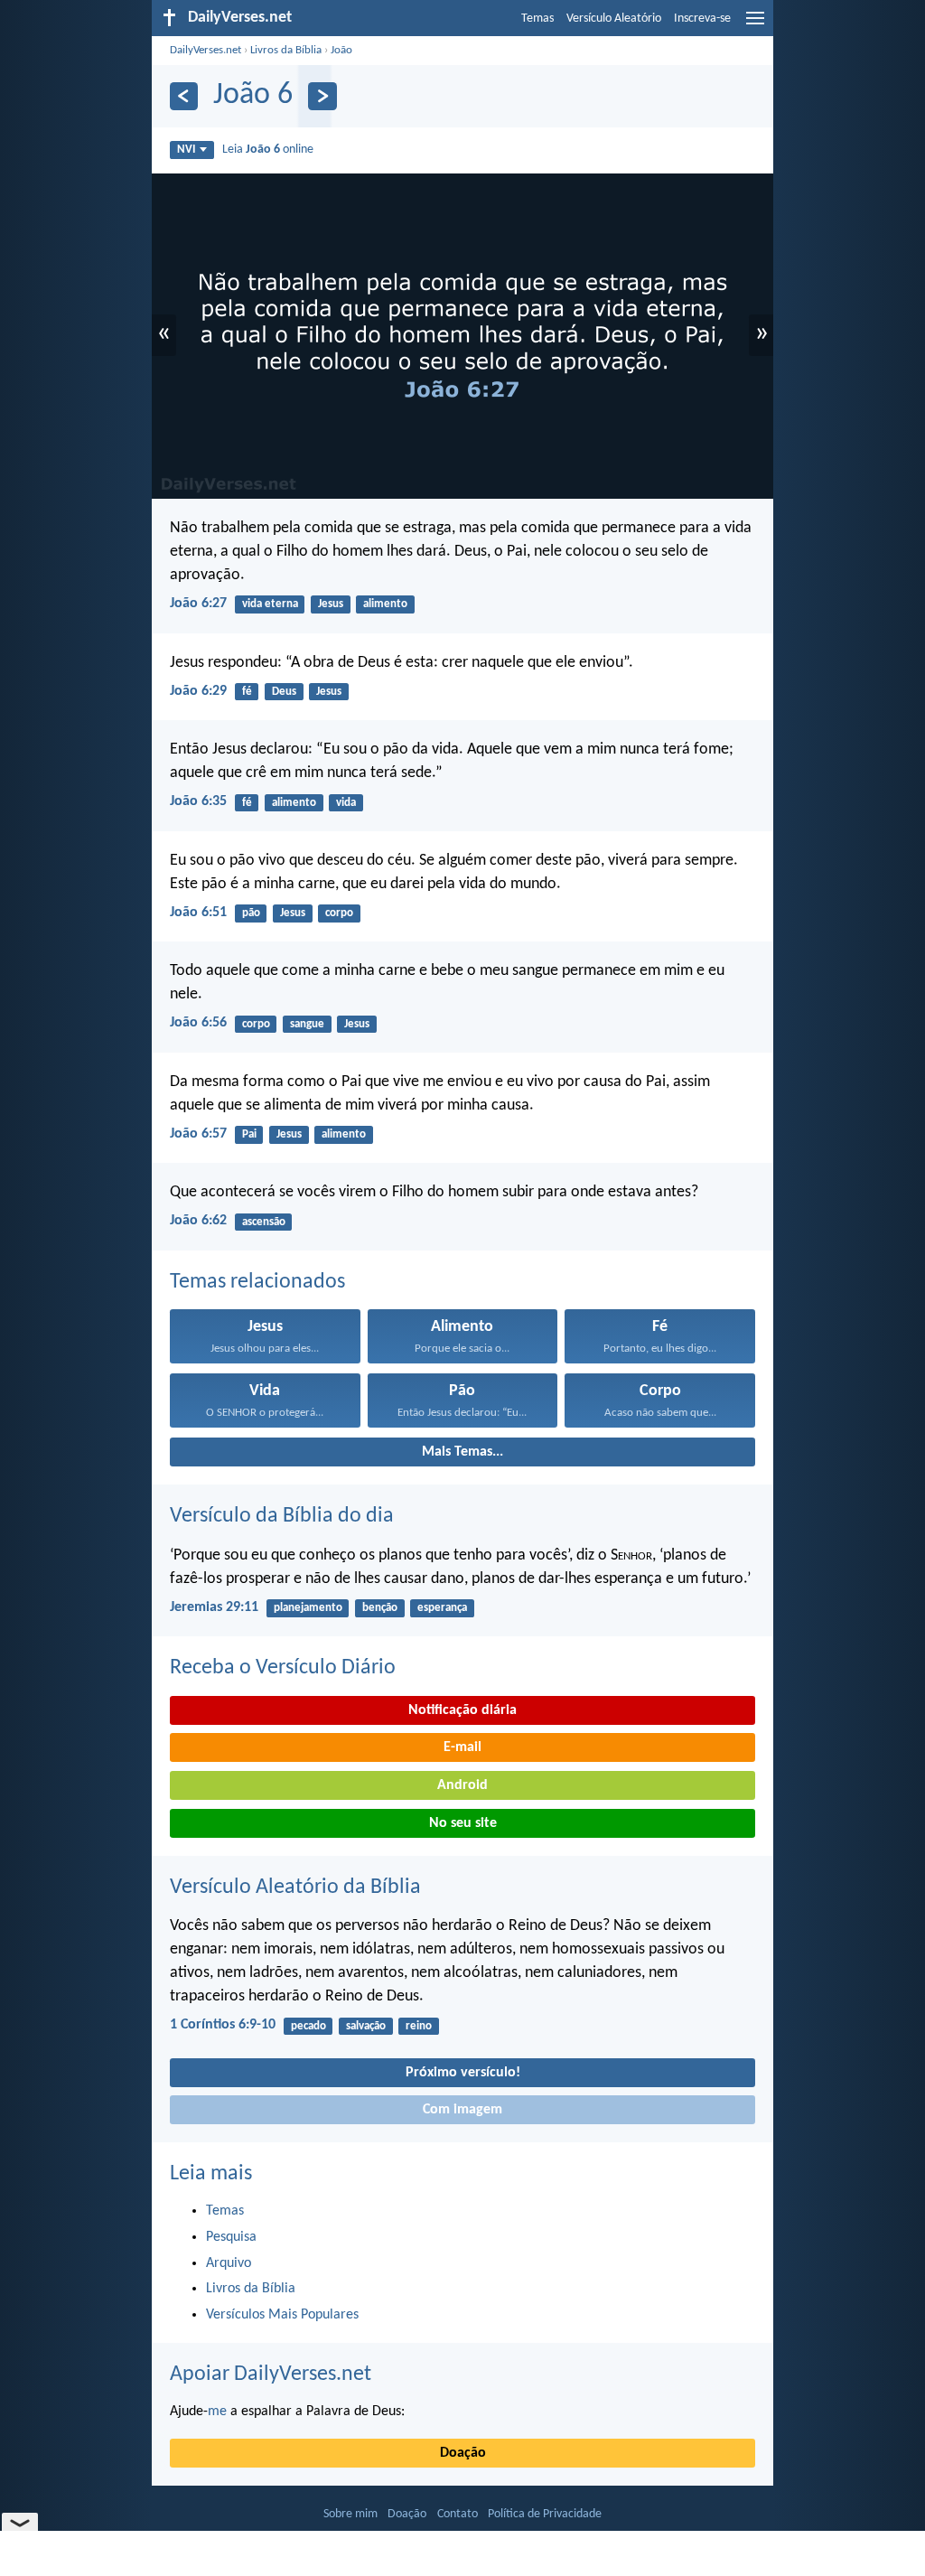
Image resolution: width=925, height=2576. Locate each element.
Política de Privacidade (545, 2514)
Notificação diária (462, 1710)
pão (251, 913)
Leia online (268, 150)
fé (247, 692)
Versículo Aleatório (614, 19)
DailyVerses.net (206, 50)
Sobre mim (350, 2514)
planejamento (308, 1608)
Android (462, 1785)
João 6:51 (198, 913)
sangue (307, 1024)
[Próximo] (322, 96)
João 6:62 (198, 1221)
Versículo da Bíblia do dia (282, 1516)
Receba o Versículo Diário (283, 1668)
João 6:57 (198, 1134)
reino (419, 2026)
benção (380, 1608)
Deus (284, 692)
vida (346, 803)
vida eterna (270, 604)
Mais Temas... (462, 1452)
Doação (463, 2453)
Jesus (331, 604)
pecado (308, 2026)
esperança (442, 1608)
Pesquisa (231, 2237)
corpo (339, 913)
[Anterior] (184, 96)
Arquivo (229, 2263)
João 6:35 (198, 801)
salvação (366, 2026)
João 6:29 (198, 691)
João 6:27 (198, 604)
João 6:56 (198, 1023)
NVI (186, 150)
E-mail (462, 1747)
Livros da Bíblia (286, 50)
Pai (249, 1134)
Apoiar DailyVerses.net (271, 2375)
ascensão (264, 1222)
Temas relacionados (257, 1282)
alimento (385, 604)
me (217, 2412)
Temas (537, 19)
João (341, 50)
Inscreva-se (702, 19)
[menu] (755, 25)
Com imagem (462, 2110)
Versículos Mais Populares (282, 2315)
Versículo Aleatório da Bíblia (295, 1888)
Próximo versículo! (463, 2073)
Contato (458, 2514)
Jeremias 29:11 (214, 1607)
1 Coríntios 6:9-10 (223, 2025)
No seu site (463, 1823)
